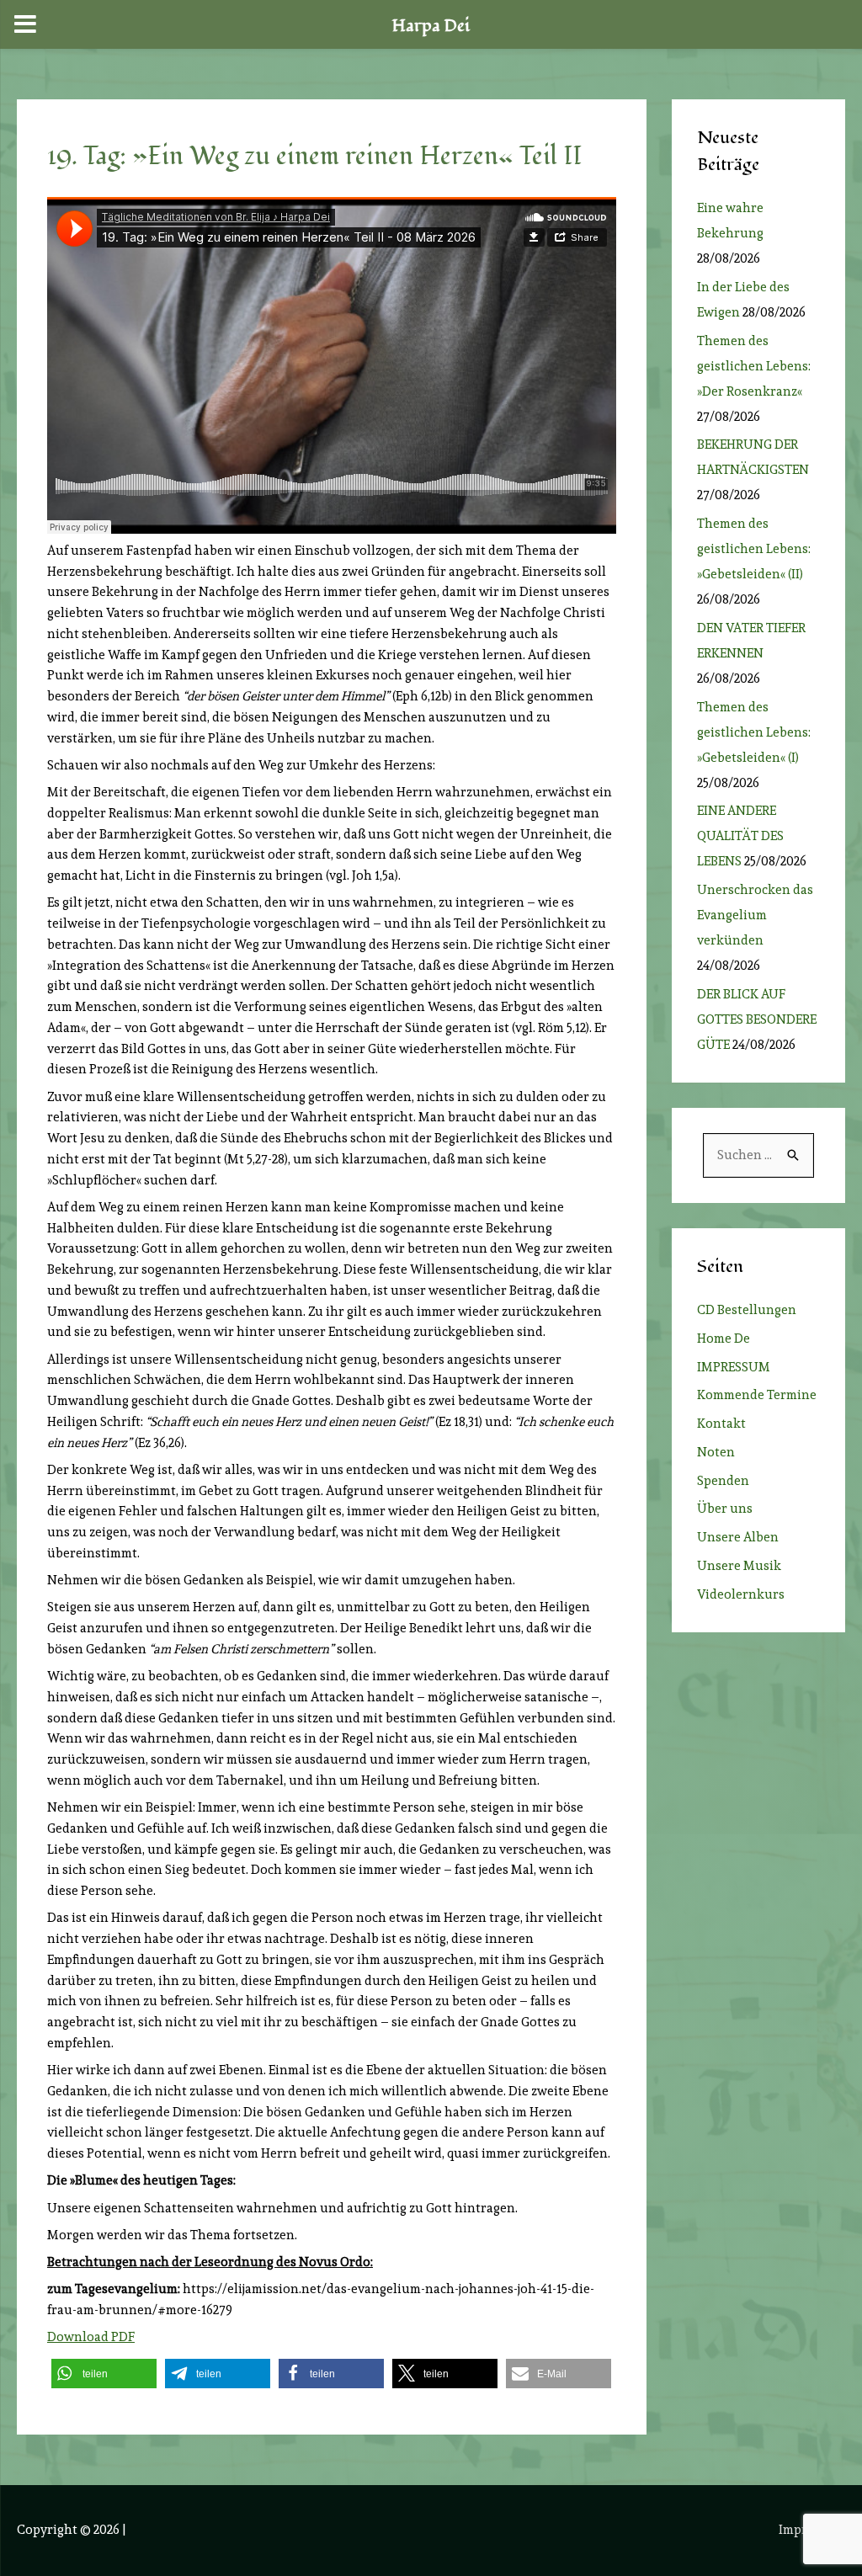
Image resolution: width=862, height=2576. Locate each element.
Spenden (723, 1481)
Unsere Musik (739, 1566)
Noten (716, 1452)
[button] (104, 2374)
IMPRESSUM (734, 1367)
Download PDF (91, 2337)
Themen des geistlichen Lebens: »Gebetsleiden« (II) (754, 549)
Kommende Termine (757, 1395)
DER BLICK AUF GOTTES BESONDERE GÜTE (757, 1019)
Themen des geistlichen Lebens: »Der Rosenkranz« (754, 366)
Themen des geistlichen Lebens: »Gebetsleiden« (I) (754, 732)
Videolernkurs (741, 1594)
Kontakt (721, 1424)
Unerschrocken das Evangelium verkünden (755, 915)
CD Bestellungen (747, 1310)
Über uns (725, 1509)
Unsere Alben (738, 1537)
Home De (724, 1339)
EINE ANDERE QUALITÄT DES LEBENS (740, 836)
